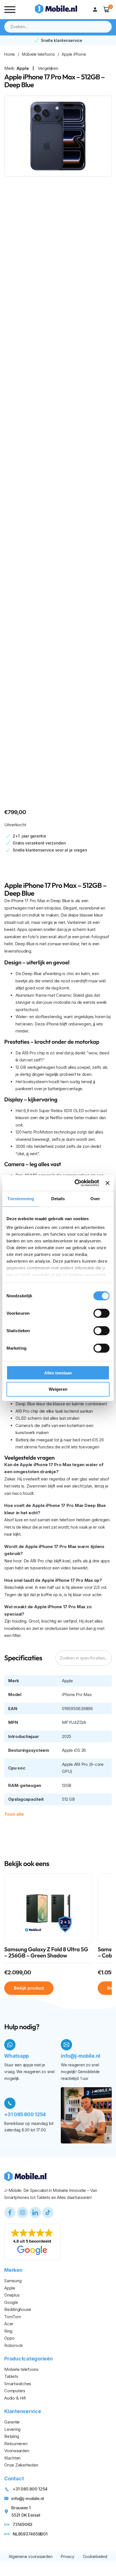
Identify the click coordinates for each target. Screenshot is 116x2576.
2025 (67, 1736)
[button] (107, 9)
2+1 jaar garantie (29, 836)
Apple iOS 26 (74, 1750)
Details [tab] (58, 1198)
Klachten (12, 2458)
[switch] (101, 1313)
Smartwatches (18, 2384)
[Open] (10, 10)
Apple (23, 68)
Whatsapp (17, 2056)
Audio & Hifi (15, 2398)
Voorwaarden (17, 2451)
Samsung (13, 2281)
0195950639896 (77, 1709)
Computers (15, 2391)
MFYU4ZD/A (74, 1722)
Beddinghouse (18, 2309)
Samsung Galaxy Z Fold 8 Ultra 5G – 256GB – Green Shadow (46, 1953)
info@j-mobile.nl (81, 2056)
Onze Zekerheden (21, 2465)
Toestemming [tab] (21, 1198)
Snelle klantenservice (62, 40)
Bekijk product (29, 1988)
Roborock (14, 2345)
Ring (8, 2331)
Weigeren (58, 1389)
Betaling (12, 2436)
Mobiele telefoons (38, 54)
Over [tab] (95, 1198)
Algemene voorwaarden (31, 2556)
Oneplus (12, 2295)
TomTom (13, 2317)
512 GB (68, 1799)
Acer (9, 2324)
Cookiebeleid (95, 2556)
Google (11, 2302)
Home (10, 54)
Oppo (9, 2338)
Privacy (67, 2556)
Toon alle (14, 1814)
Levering (12, 2429)
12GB (67, 1785)
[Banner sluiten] (108, 1183)
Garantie (12, 2422)
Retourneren (16, 2444)
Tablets (11, 2376)
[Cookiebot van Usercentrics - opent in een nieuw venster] (75, 1183)
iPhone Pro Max (77, 1694)
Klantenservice (23, 2411)
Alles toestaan (58, 1373)
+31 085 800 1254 (25, 2114)
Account (96, 10)
